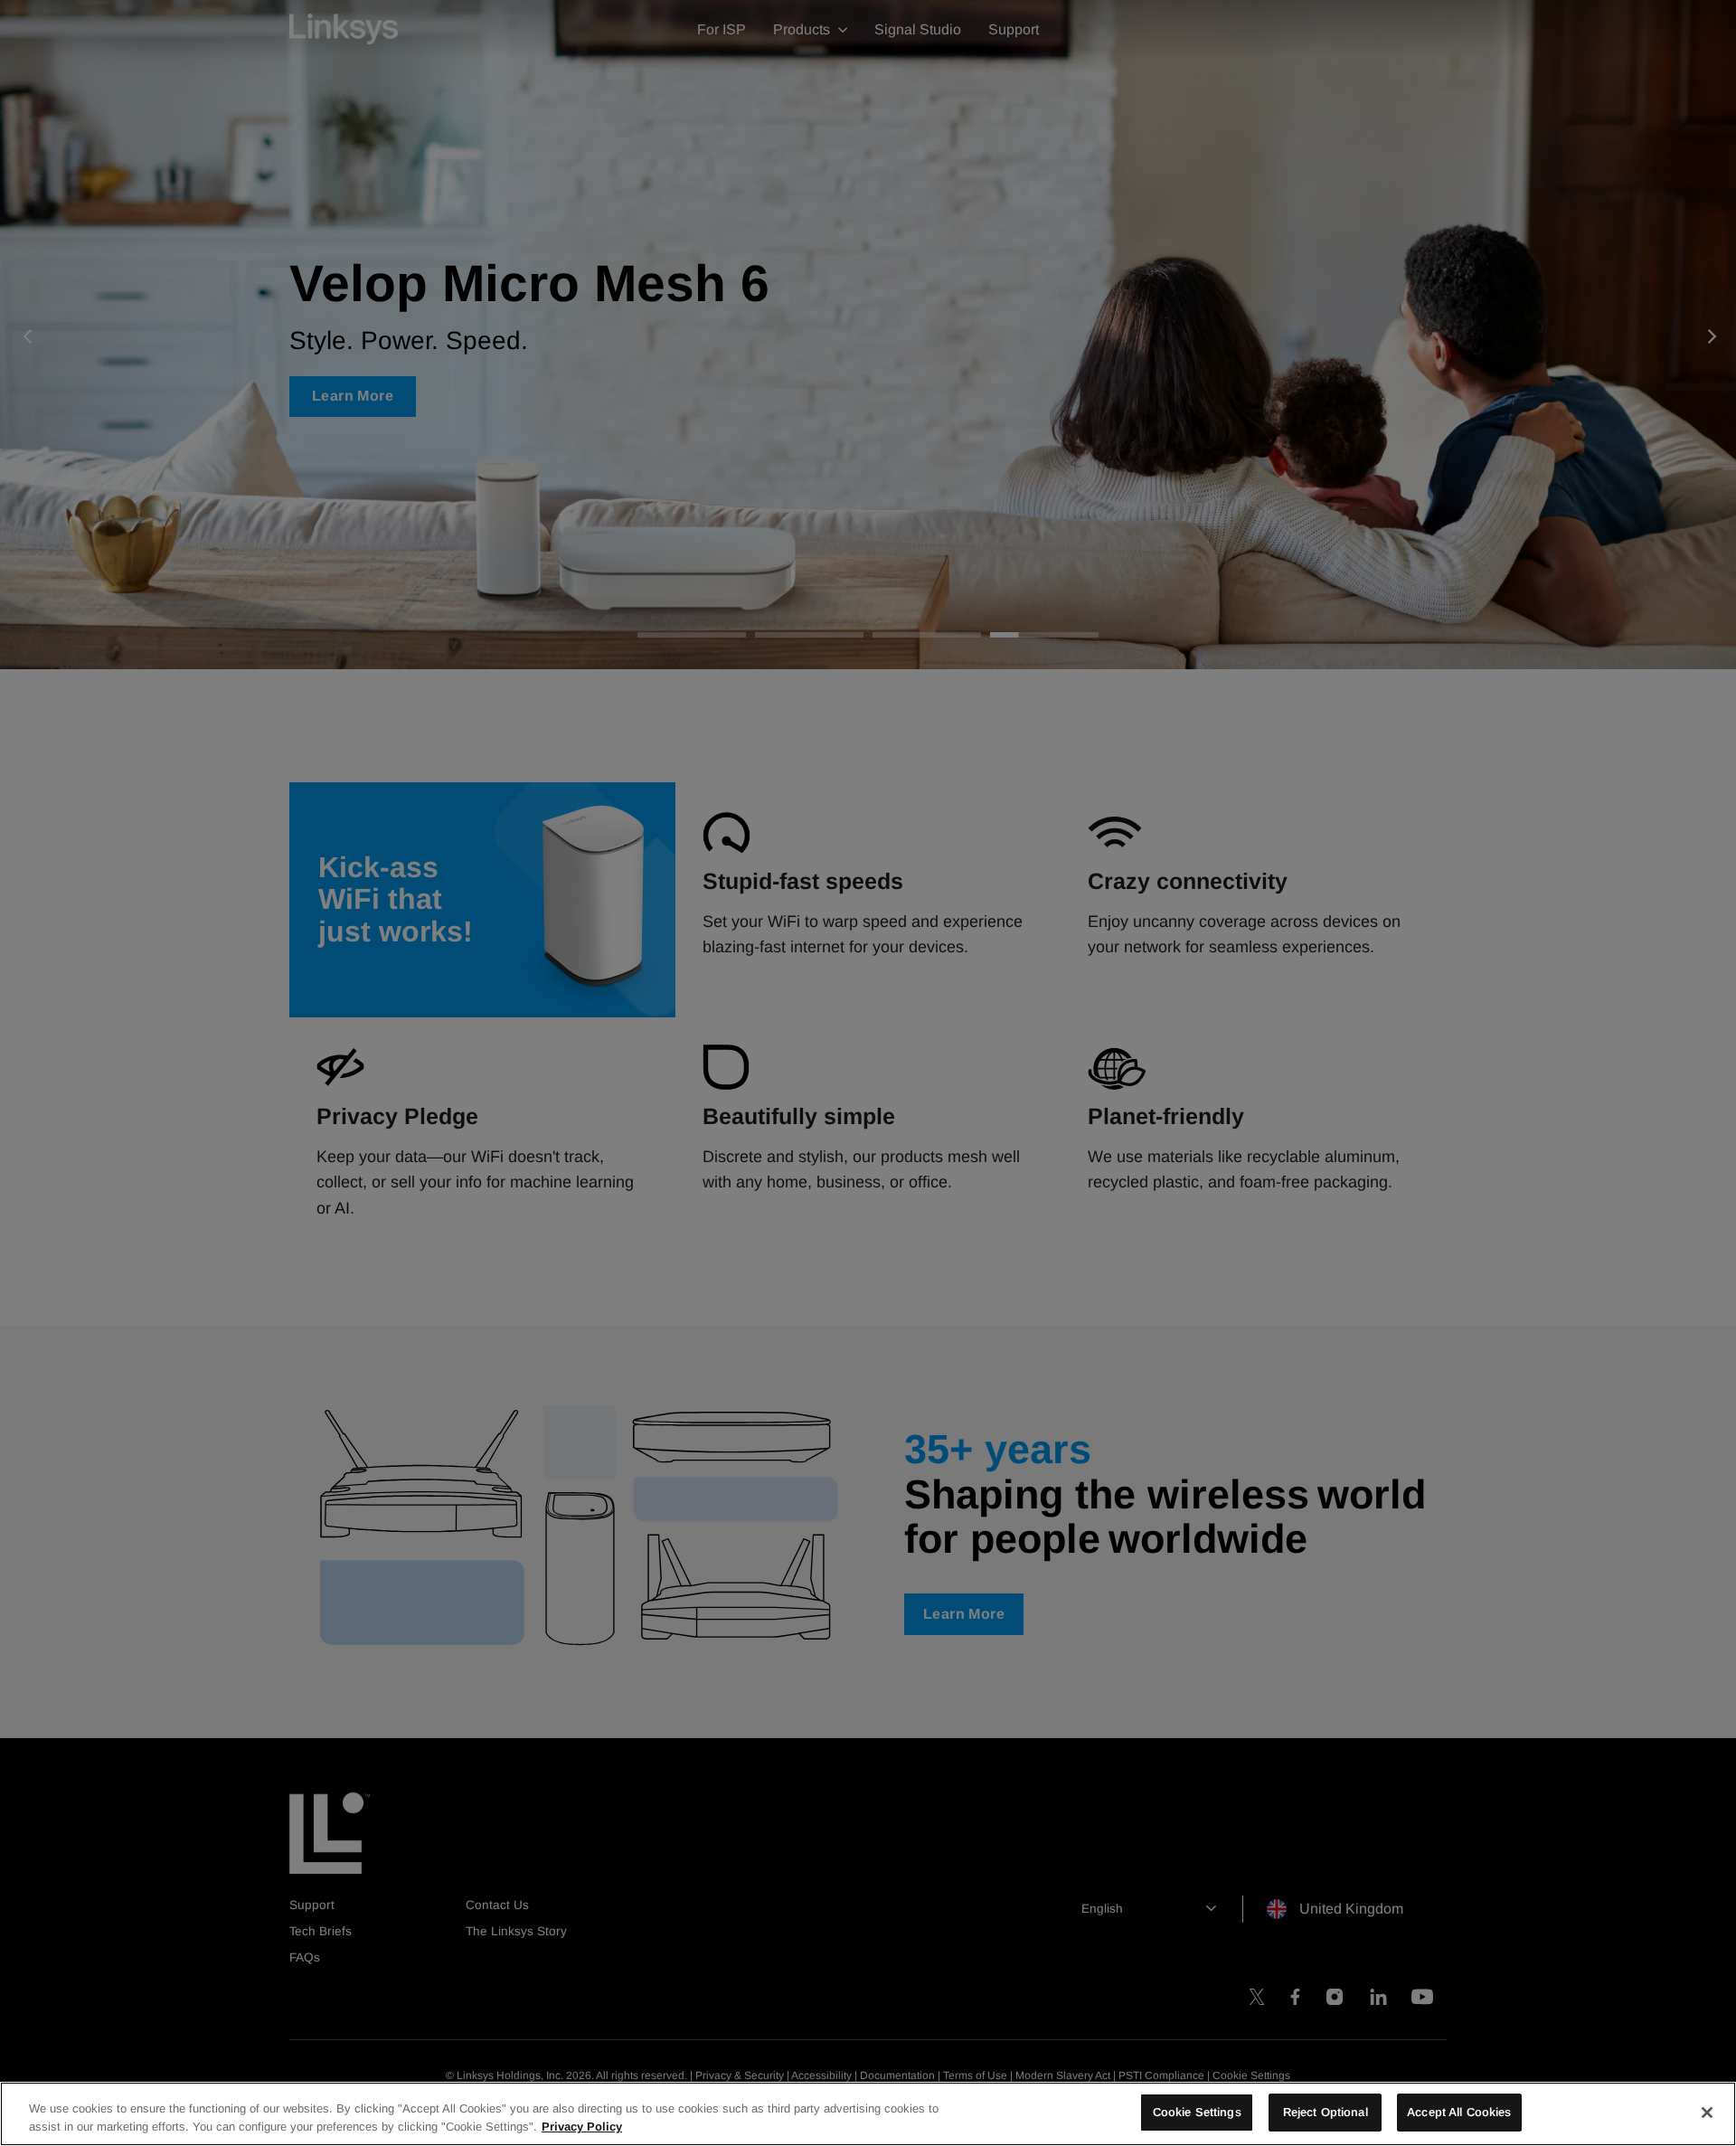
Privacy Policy (582, 2127)
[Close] (1707, 2113)
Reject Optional (1326, 2112)
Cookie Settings (1197, 2112)
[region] (868, 2114)
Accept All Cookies (1459, 2112)
